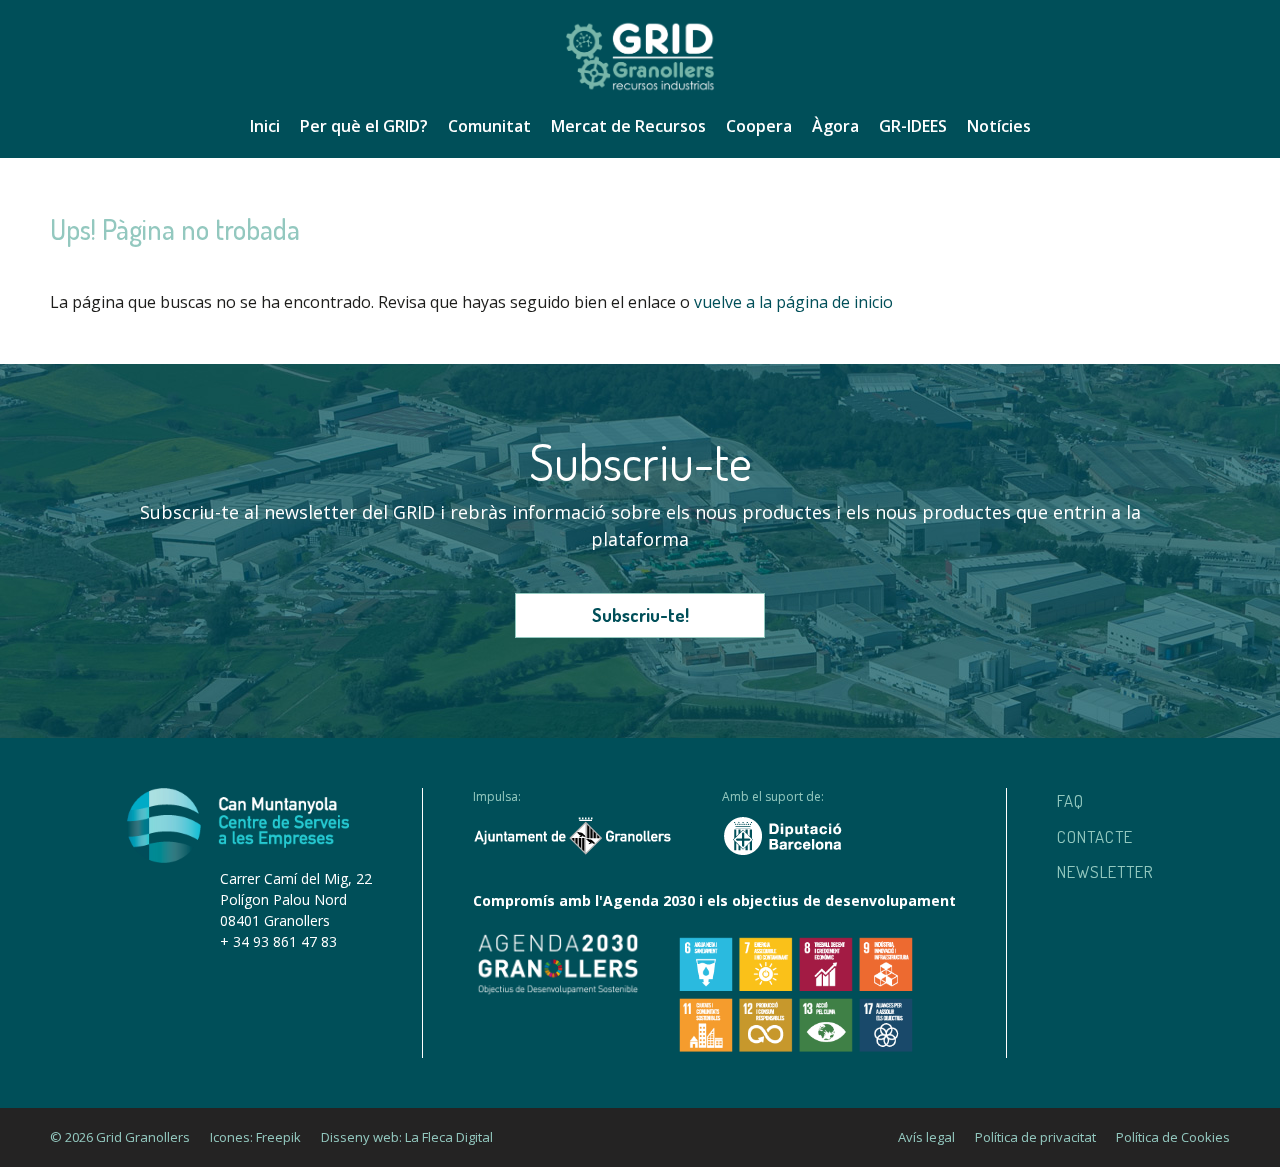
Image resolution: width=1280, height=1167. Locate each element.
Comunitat (489, 126)
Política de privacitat (1035, 1137)
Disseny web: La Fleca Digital (407, 1137)
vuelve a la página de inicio (793, 302)
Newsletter (1105, 871)
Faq (1070, 800)
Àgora (835, 126)
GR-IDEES (913, 126)
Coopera (759, 126)
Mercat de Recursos (628, 126)
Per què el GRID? (364, 126)
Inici (265, 126)
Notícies (999, 126)
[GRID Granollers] (640, 87)
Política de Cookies (1173, 1137)
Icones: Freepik (255, 1137)
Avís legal (926, 1137)
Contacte (1095, 836)
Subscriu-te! (640, 615)
